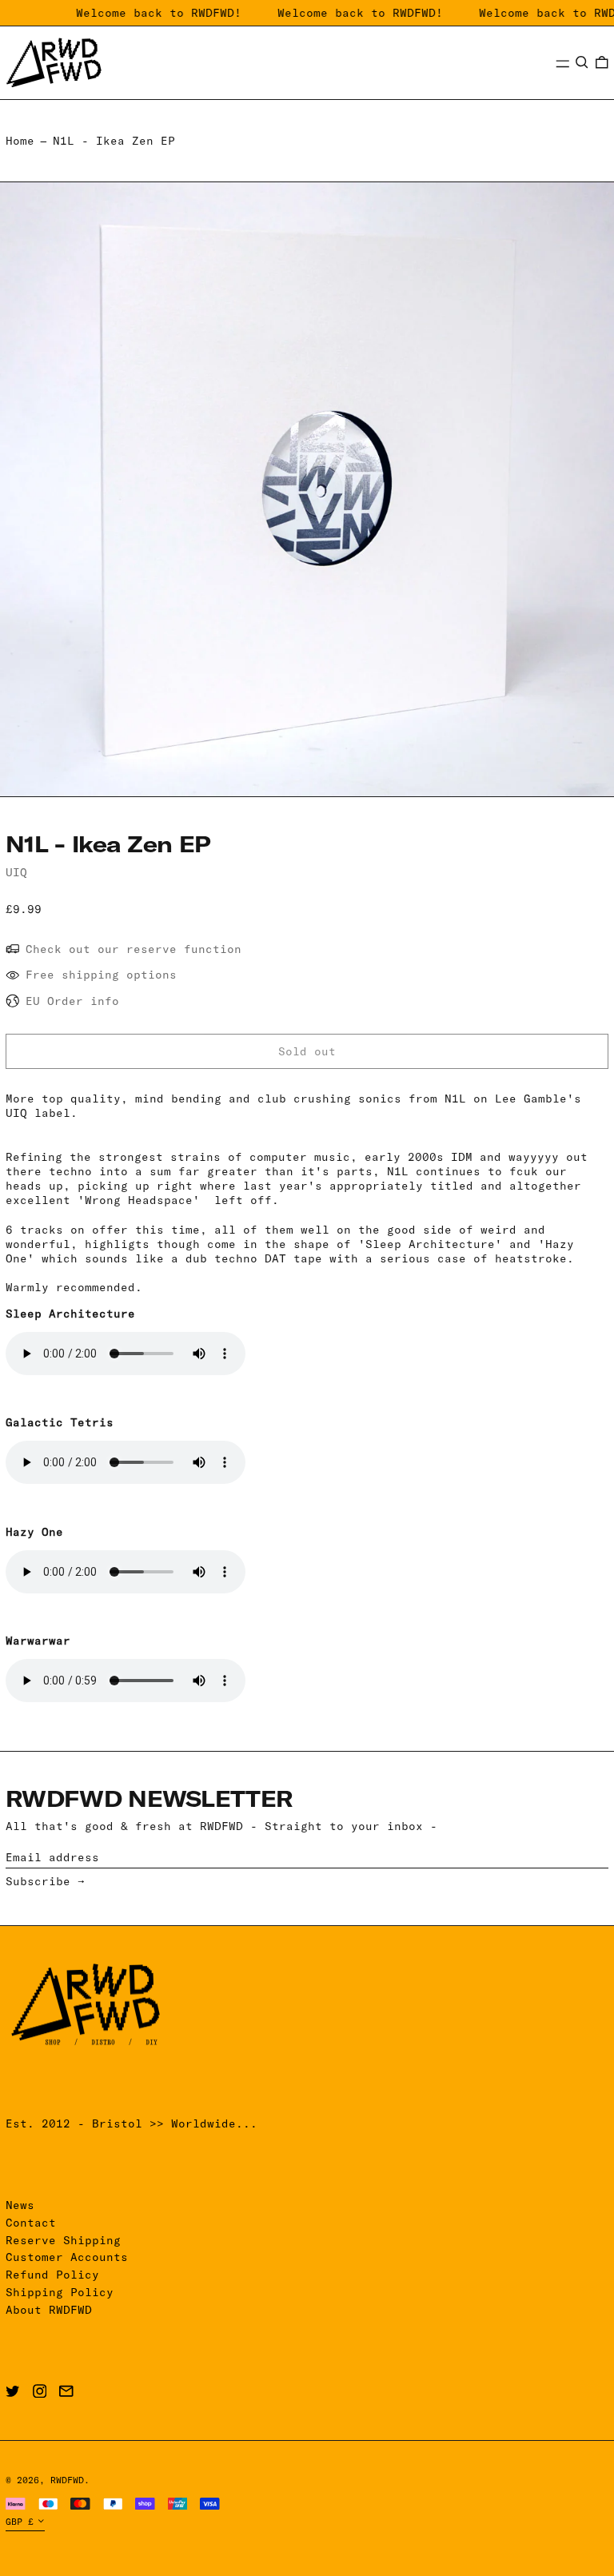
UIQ (16, 872)
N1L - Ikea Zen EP (114, 141)
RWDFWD (67, 2480)
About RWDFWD (49, 2310)
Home (20, 141)
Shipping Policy (60, 2292)
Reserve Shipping (63, 2240)
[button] (582, 62)
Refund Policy (52, 2275)
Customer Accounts (67, 2257)
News (20, 2205)
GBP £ (20, 2522)
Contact (31, 2223)
